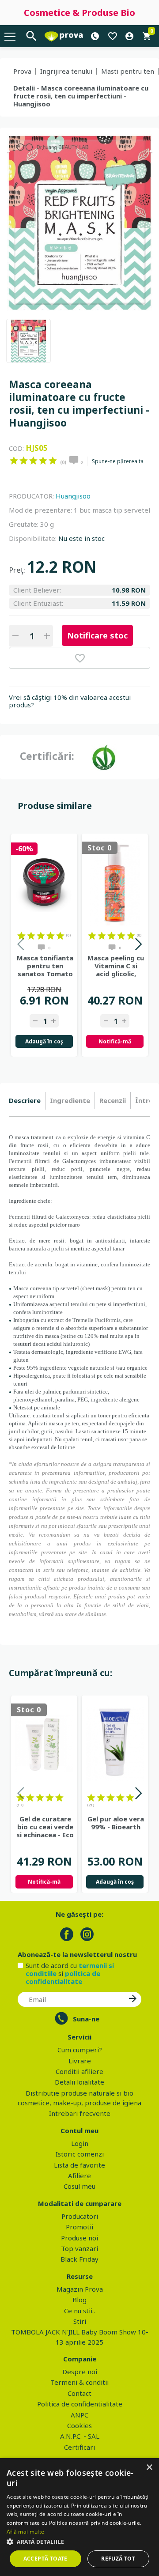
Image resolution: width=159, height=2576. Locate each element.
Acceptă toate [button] (45, 2559)
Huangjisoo (73, 496)
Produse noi (79, 2238)
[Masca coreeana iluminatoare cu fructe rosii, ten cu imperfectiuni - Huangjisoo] (28, 341)
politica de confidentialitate (63, 1977)
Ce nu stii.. (79, 2311)
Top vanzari (79, 2248)
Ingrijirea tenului (66, 71)
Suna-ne (86, 2019)
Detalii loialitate (79, 2082)
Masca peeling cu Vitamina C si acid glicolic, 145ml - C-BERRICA (116, 966)
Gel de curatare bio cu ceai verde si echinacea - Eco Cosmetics (45, 1827)
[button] (79, 2542)
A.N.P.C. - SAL (80, 2436)
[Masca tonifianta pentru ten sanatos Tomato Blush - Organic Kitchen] (44, 882)
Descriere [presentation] (25, 1100)
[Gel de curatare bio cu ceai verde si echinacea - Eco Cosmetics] (44, 1744)
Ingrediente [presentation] (70, 1100)
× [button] (149, 2468)
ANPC (79, 2415)
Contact (79, 2393)
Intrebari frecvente (80, 2113)
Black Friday (79, 2259)
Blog (79, 2300)
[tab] (27, 1101)
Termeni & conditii (79, 2382)
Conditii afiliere (79, 2071)
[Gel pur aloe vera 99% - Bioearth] (115, 1744)
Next (138, 946)
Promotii (79, 2227)
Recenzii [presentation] (113, 1100)
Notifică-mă (115, 1041)
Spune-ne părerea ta (118, 461)
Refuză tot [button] (118, 2559)
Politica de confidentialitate (80, 2404)
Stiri (80, 2321)
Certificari (79, 2447)
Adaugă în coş (44, 1041)
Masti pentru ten (128, 71)
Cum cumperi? (80, 2050)
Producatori (80, 2216)
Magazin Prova (80, 2289)
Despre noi (80, 2372)
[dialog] (79, 2517)
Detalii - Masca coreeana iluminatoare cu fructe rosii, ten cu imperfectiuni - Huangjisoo (81, 96)
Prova (22, 71)
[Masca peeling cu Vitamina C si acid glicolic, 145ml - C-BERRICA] (115, 882)
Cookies (79, 2425)
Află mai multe (25, 2532)
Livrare (80, 2061)
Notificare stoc (97, 635)
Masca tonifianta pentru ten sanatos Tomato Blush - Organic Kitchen (45, 966)
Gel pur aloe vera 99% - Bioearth (116, 1823)
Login (80, 2143)
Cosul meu (79, 2186)
